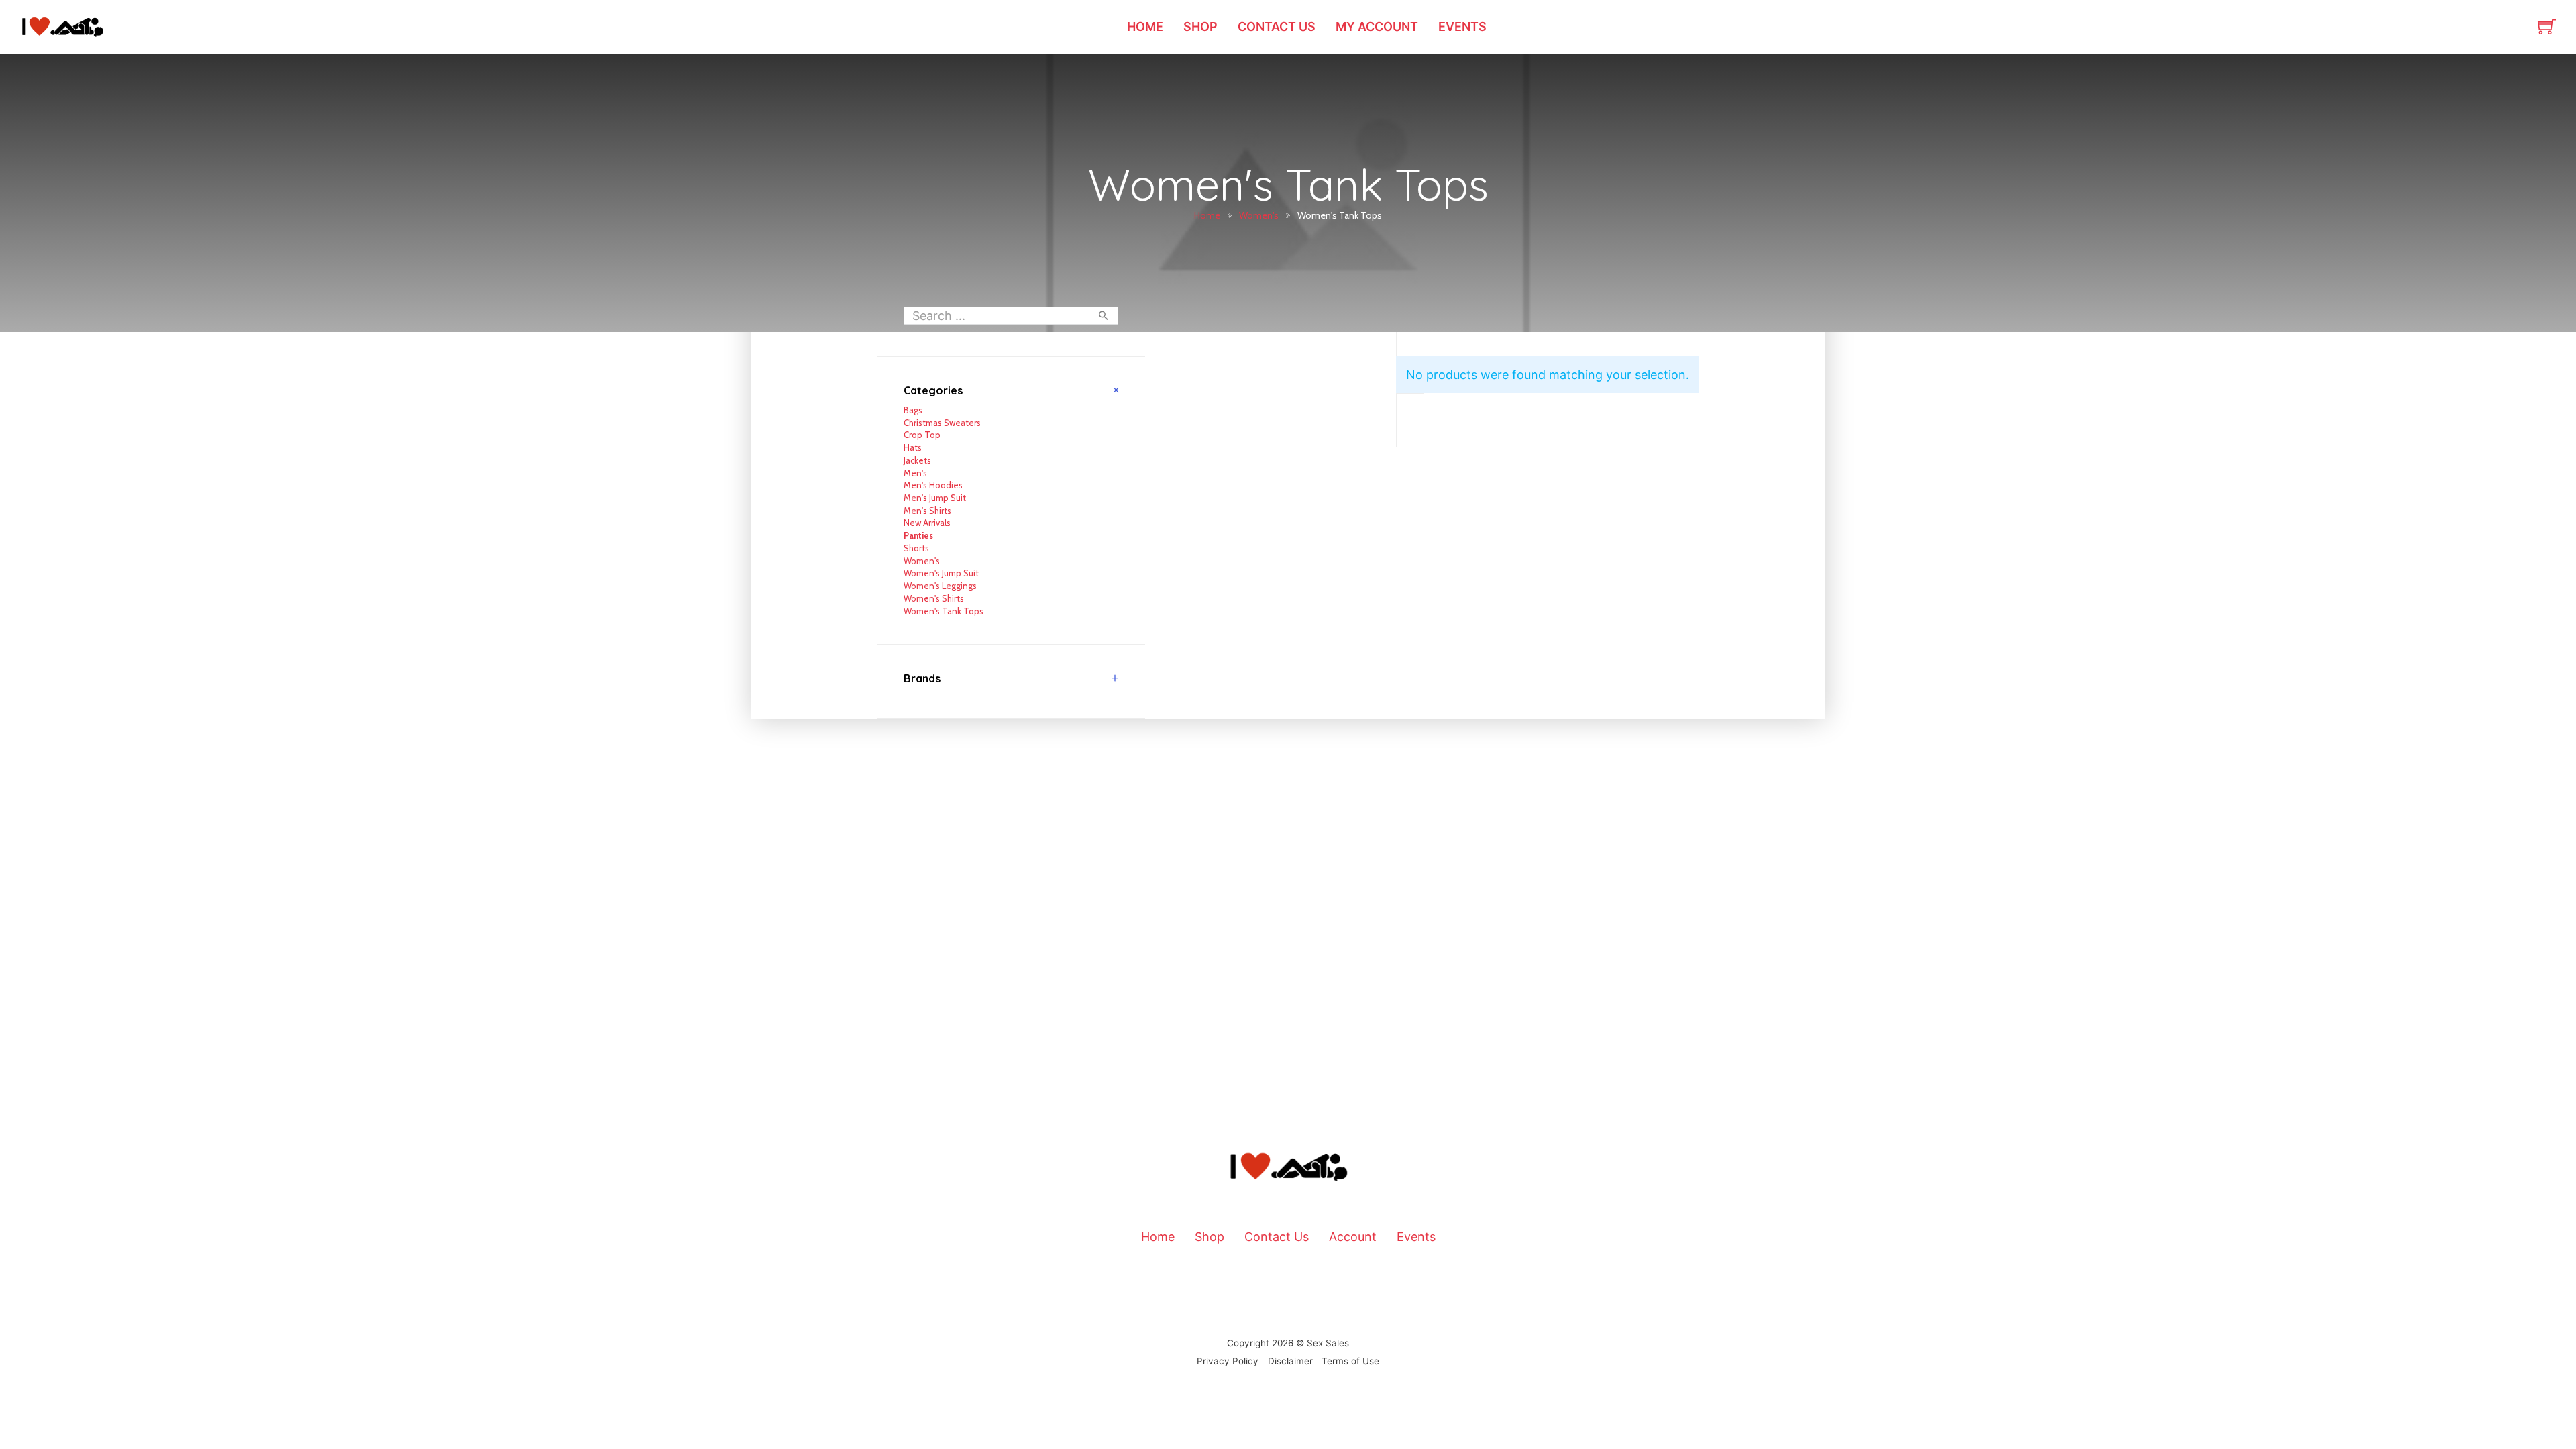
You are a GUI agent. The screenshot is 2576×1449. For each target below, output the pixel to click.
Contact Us (1277, 26)
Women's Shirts (934, 598)
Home (1145, 26)
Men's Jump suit (935, 498)
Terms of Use (1350, 1361)
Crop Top (922, 435)
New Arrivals (927, 523)
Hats (913, 447)
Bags (913, 410)
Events (1462, 26)
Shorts (916, 548)
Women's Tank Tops (944, 611)
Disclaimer (1290, 1361)
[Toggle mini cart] (2547, 26)
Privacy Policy (1228, 1361)
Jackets (917, 460)
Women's (1259, 215)
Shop (1200, 26)
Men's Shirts (927, 511)
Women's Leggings (940, 586)
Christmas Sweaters (942, 423)
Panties (918, 535)
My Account (1377, 26)
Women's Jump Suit (941, 573)
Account (1353, 1237)
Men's (915, 473)
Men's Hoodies (933, 485)
